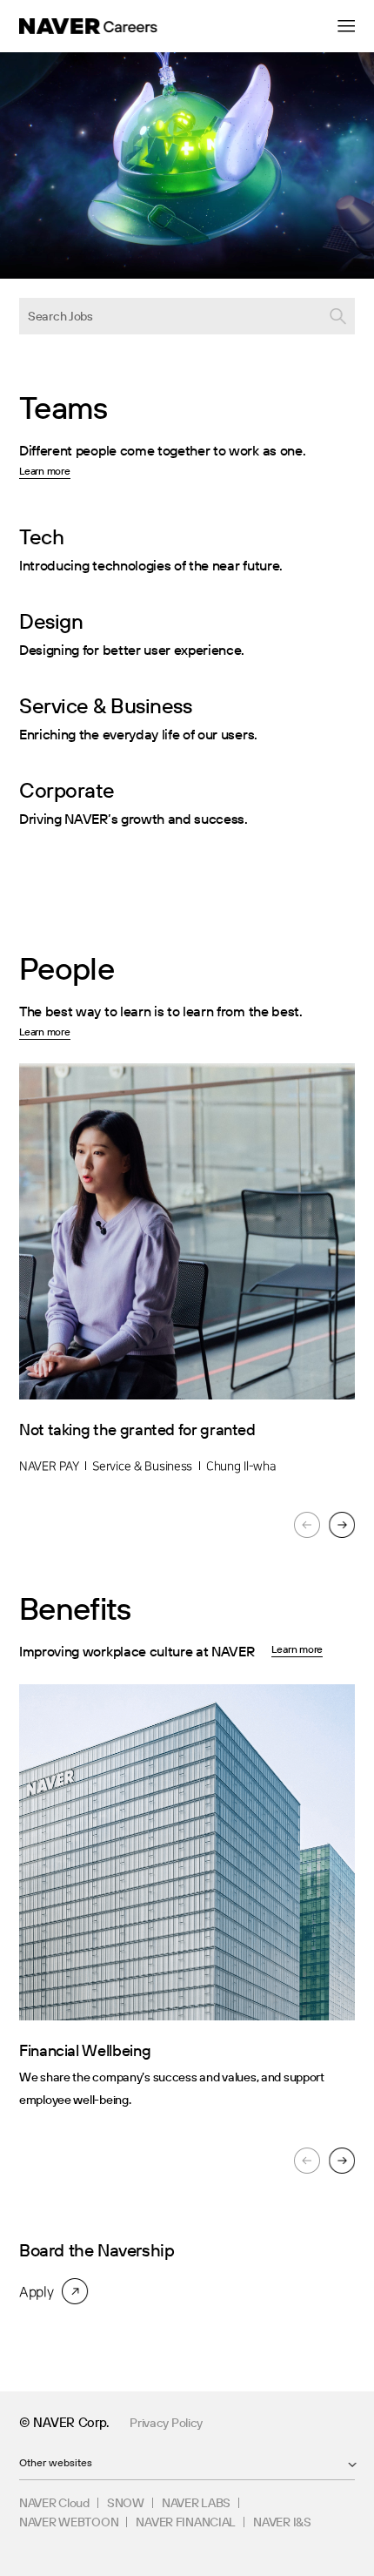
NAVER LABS (196, 2503)
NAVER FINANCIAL (186, 2522)
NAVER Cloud (54, 2503)
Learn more (45, 471)
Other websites (56, 2462)
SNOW (126, 2503)
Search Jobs (60, 316)
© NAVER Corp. (64, 2422)
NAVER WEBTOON (69, 2522)
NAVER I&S (282, 2522)
